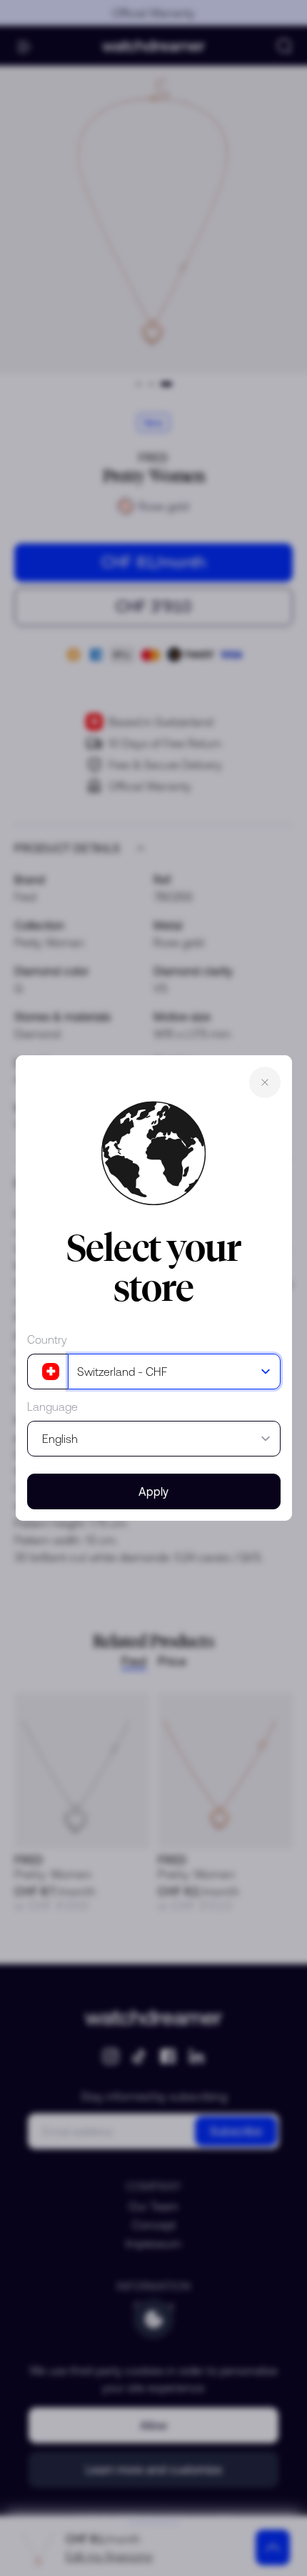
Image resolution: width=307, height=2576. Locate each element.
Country (47, 1339)
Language (52, 1407)
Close (265, 1082)
